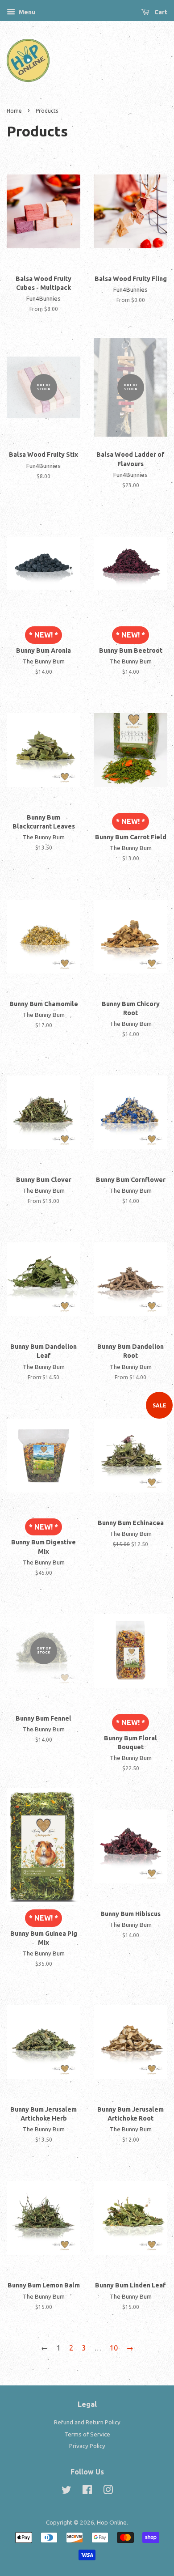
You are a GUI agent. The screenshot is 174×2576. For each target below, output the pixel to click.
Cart (160, 12)
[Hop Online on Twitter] (66, 2491)
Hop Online (112, 2522)
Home (14, 111)
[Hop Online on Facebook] (87, 2491)
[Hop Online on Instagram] (108, 2491)
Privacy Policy (87, 2446)
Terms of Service (87, 2434)
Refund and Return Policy (87, 2422)
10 (114, 2348)
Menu (26, 12)
